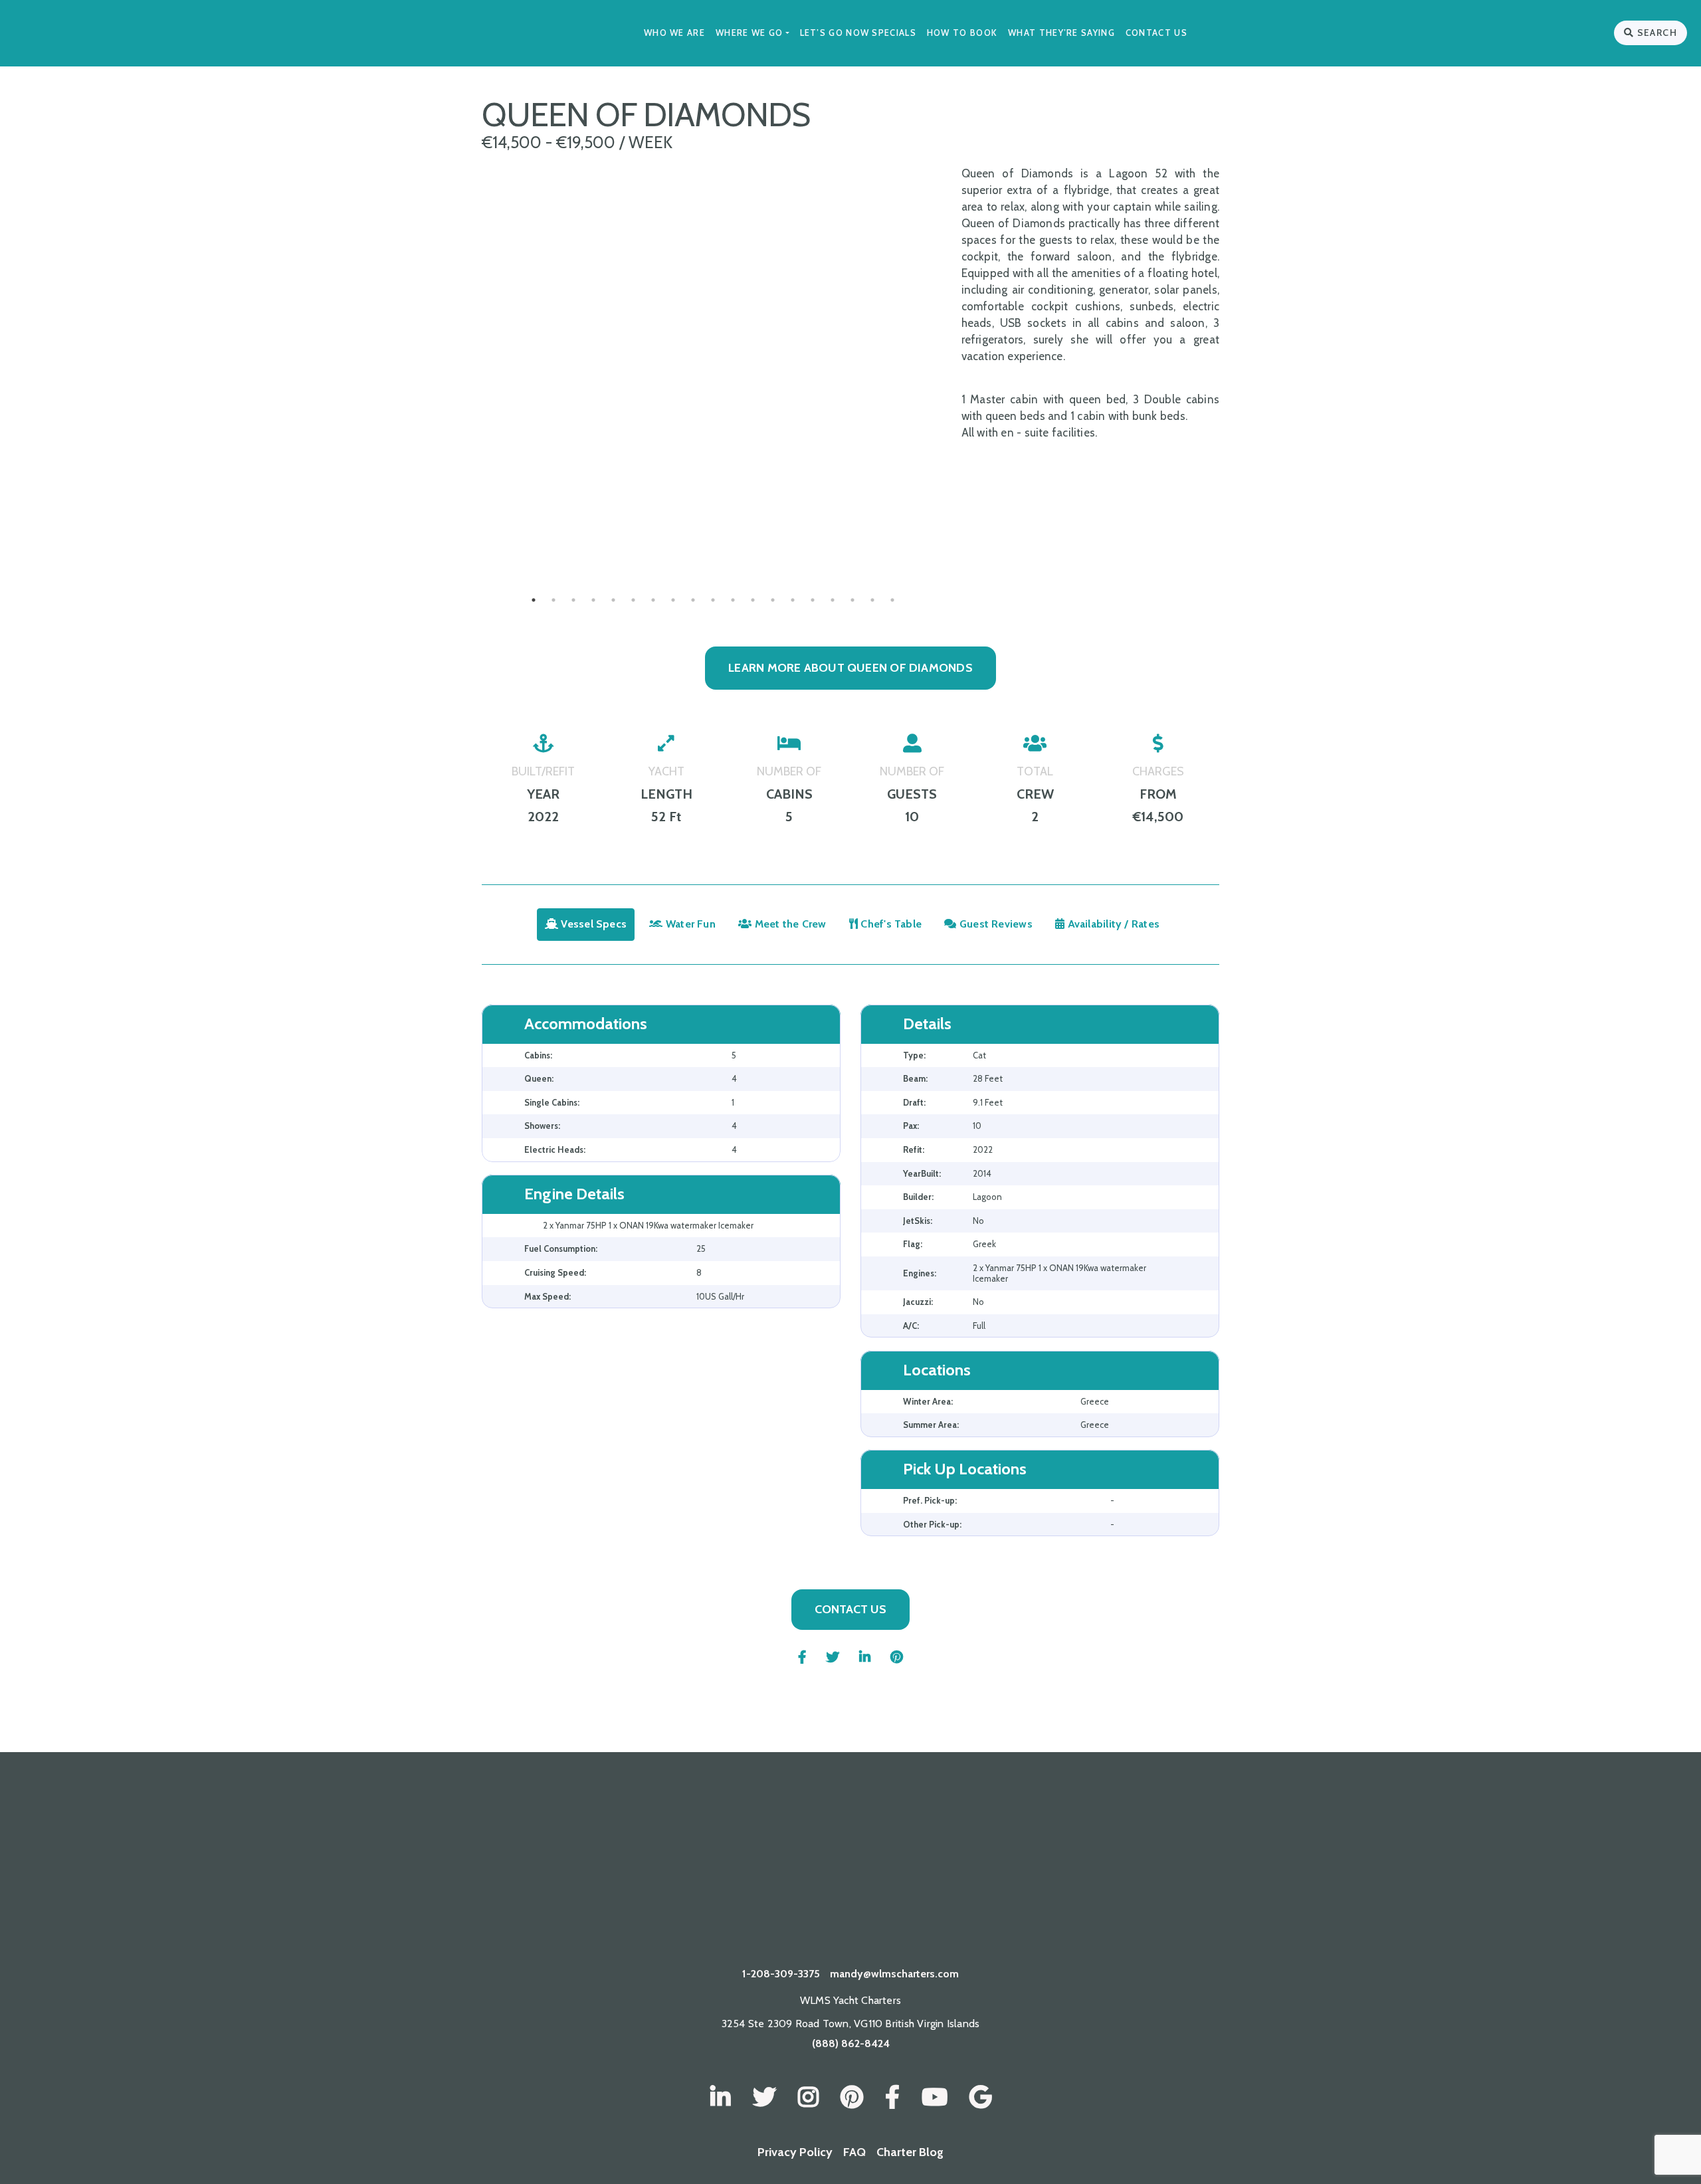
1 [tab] (534, 600)
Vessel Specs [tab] (592, 924)
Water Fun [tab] (689, 924)
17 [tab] (852, 600)
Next (955, 534)
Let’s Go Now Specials (858, 33)
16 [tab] (833, 600)
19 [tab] (892, 600)
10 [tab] (713, 600)
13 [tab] (773, 600)
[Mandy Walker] (721, 2098)
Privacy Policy (795, 2152)
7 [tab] (653, 600)
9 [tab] (693, 600)
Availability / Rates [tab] (1112, 924)
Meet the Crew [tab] (789, 924)
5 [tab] (613, 600)
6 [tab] (633, 600)
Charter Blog (910, 2152)
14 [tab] (793, 600)
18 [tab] (872, 600)
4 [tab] (593, 600)
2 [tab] (553, 600)
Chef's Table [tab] (890, 924)
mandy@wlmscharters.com (894, 1974)
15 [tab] (813, 600)
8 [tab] (673, 600)
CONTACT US (850, 1609)
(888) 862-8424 (851, 2043)
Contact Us (1156, 33)
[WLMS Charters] (764, 2098)
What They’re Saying (1061, 33)
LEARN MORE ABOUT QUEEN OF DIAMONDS (850, 668)
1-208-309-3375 (781, 1974)
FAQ (854, 2152)
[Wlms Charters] (852, 2098)
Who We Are (674, 33)
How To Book (962, 33)
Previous (472, 534)
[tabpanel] (713, 534)
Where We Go (749, 33)
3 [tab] (573, 600)
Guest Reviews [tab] (995, 924)
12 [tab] (753, 600)
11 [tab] (733, 600)
